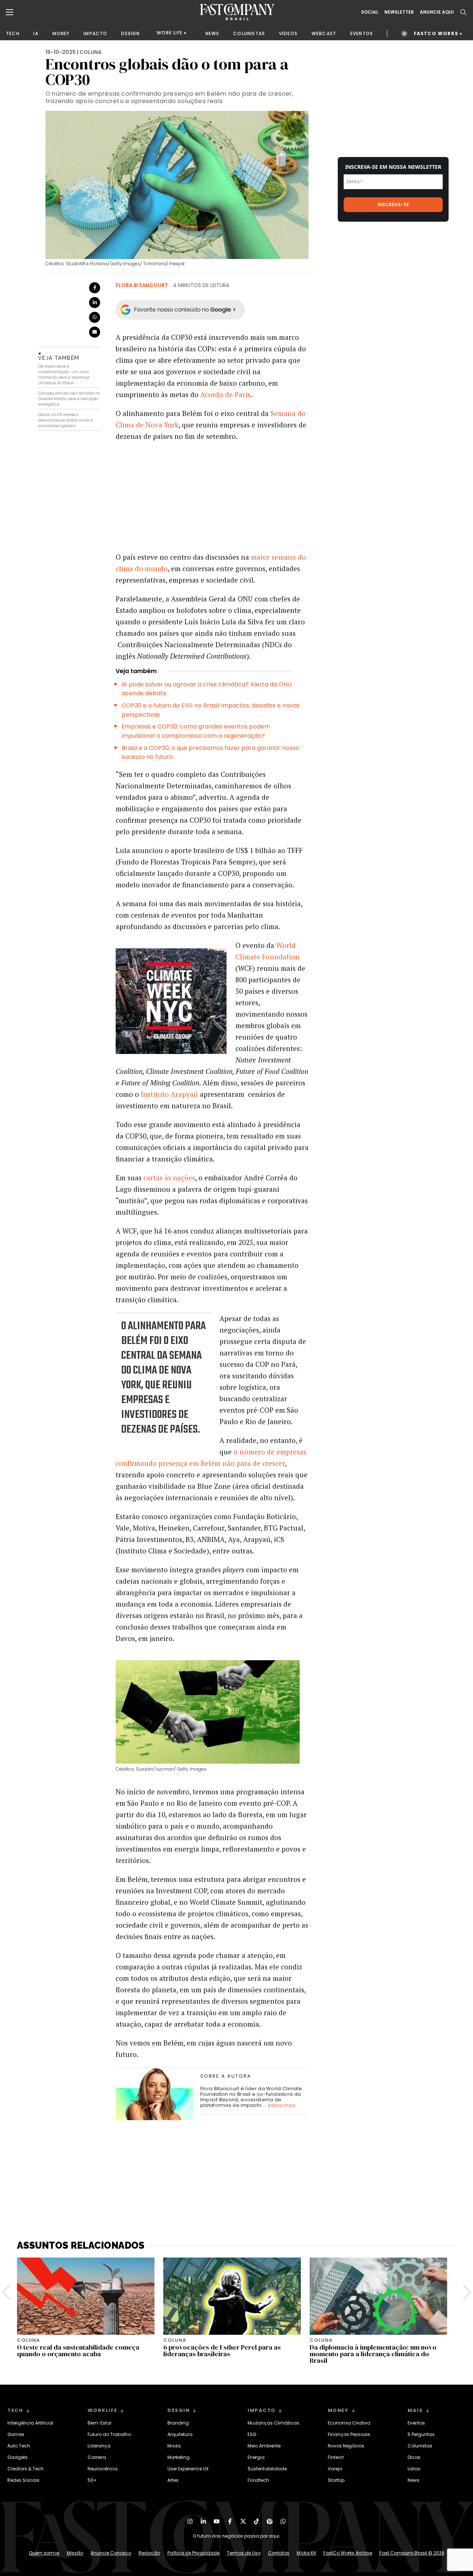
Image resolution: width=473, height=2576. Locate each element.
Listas (414, 2469)
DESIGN (130, 33)
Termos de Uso (244, 2553)
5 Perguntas (421, 2434)
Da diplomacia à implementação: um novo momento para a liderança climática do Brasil (64, 374)
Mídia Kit (306, 2553)
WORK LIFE (170, 33)
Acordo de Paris (225, 394)
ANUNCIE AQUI (437, 12)
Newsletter (399, 12)
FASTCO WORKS (436, 33)
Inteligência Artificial (30, 2423)
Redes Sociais (23, 2480)
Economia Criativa (349, 2423)
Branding (178, 2423)
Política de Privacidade (193, 2553)
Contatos (279, 2553)
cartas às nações (169, 1178)
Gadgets (18, 2457)
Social (370, 12)
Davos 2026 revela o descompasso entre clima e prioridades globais (65, 420)
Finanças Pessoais (349, 2434)
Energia (256, 2457)
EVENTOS (362, 33)
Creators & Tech (25, 2469)
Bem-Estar (100, 2423)
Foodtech (258, 2480)
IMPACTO (95, 33)
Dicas (414, 2457)
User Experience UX (188, 2469)
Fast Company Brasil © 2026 (412, 2553)
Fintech (336, 2457)
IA (36, 33)
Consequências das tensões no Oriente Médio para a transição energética (69, 399)
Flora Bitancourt (142, 285)
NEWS (212, 33)
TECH (13, 33)
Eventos (416, 2423)
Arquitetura (180, 2434)
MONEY (61, 33)
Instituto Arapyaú (169, 1094)
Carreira (97, 2457)
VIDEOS (288, 33)
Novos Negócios (346, 2446)
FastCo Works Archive (348, 2553)
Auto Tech (19, 2446)
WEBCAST (324, 33)
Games (16, 2434)
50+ (92, 2480)
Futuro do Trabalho (109, 2434)
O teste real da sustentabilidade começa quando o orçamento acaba (78, 2350)
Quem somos (44, 2553)
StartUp (336, 2480)
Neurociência (103, 2469)
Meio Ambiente (264, 2446)
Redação (149, 2553)
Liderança (99, 2446)
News (414, 2480)
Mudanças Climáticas (273, 2423)
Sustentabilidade (267, 2469)
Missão (75, 2553)
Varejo (335, 2469)
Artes (173, 2480)
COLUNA (91, 52)
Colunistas (420, 2446)
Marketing (178, 2457)
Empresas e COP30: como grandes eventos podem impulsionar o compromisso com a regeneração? (196, 731)
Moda (174, 2446)
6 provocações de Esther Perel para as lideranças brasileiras (222, 2350)
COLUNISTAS (249, 33)
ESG (252, 2434)
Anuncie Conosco (111, 2553)
